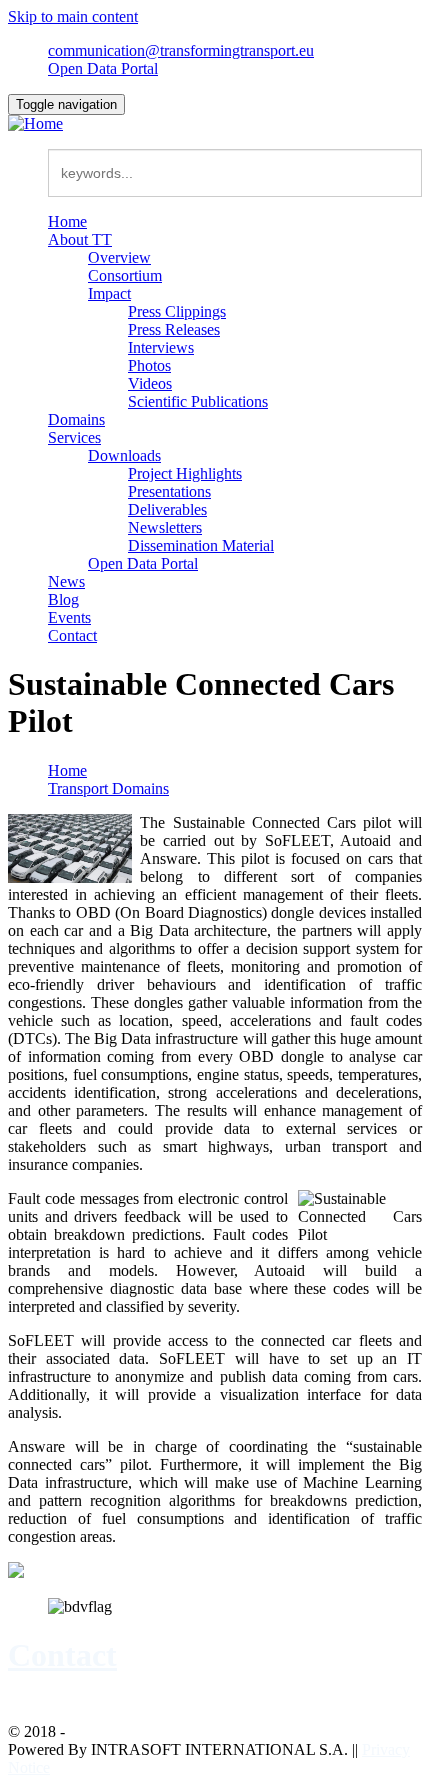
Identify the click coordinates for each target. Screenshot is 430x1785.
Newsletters (165, 527)
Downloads (124, 455)
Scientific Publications (198, 401)
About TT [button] (80, 239)
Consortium (125, 275)
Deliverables (167, 509)
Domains (76, 419)
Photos (149, 365)
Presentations (169, 491)
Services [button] (74, 437)
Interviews (161, 347)
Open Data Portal (103, 68)
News (66, 581)
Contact (72, 635)
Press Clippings (177, 311)
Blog (63, 599)
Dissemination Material (201, 545)
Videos (150, 383)
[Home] (35, 123)
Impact (109, 293)
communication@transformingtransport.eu (181, 50)
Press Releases (174, 329)
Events (69, 617)
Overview (119, 257)
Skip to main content (73, 16)
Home (67, 221)
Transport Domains (108, 788)
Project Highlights (185, 473)
